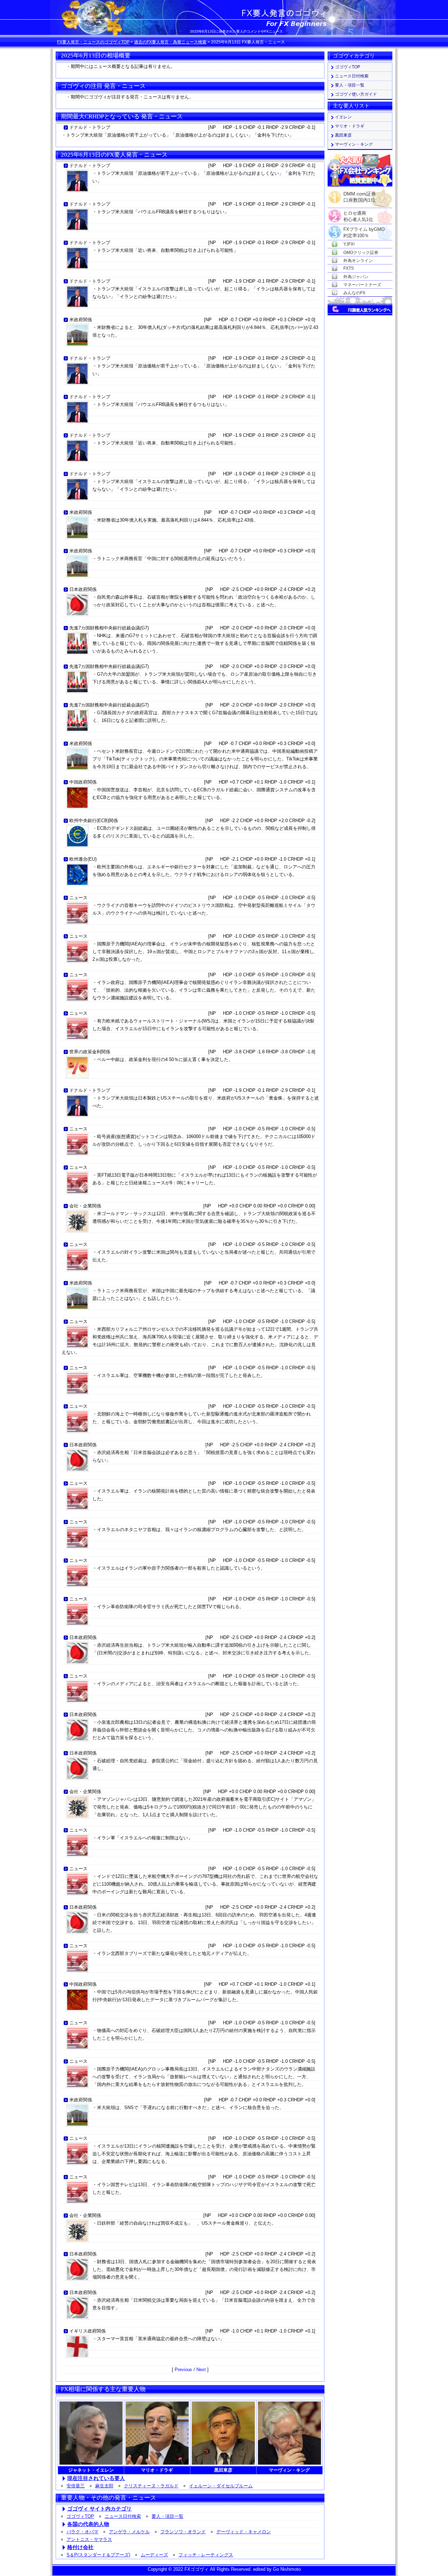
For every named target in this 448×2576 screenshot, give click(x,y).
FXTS (349, 268)
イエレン (343, 117)
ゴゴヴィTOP (80, 2516)
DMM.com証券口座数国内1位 (360, 195)
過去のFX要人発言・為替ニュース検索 (170, 42)
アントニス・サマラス (89, 2539)
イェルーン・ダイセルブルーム (221, 2486)
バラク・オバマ (82, 2532)
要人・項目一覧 (167, 2516)
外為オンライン (358, 261)
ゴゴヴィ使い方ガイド (356, 94)
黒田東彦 (343, 135)
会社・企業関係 (85, 1206)
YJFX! (349, 244)
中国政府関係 (83, 782)
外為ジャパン (356, 277)
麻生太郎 (104, 2486)
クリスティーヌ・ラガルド (151, 2486)
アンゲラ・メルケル (129, 2532)
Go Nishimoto (287, 2569)
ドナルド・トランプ (90, 127)
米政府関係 (81, 320)
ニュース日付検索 (123, 2516)
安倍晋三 (76, 2486)
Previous (184, 2370)
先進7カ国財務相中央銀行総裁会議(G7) (109, 628)
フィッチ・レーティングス (206, 2555)
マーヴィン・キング (354, 144)
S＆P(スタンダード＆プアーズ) (98, 2555)
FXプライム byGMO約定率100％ (364, 230)
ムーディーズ (154, 2555)
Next (201, 2370)
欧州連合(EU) (83, 859)
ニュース (78, 898)
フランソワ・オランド (183, 2532)
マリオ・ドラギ (350, 126)
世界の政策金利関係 (90, 1052)
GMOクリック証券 (361, 253)
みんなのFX (354, 293)
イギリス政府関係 (87, 2331)
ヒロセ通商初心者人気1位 (358, 213)
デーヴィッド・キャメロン (244, 2532)
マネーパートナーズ (362, 285)
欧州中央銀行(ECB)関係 (94, 821)
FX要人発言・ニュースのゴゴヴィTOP (93, 42)
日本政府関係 (83, 589)
